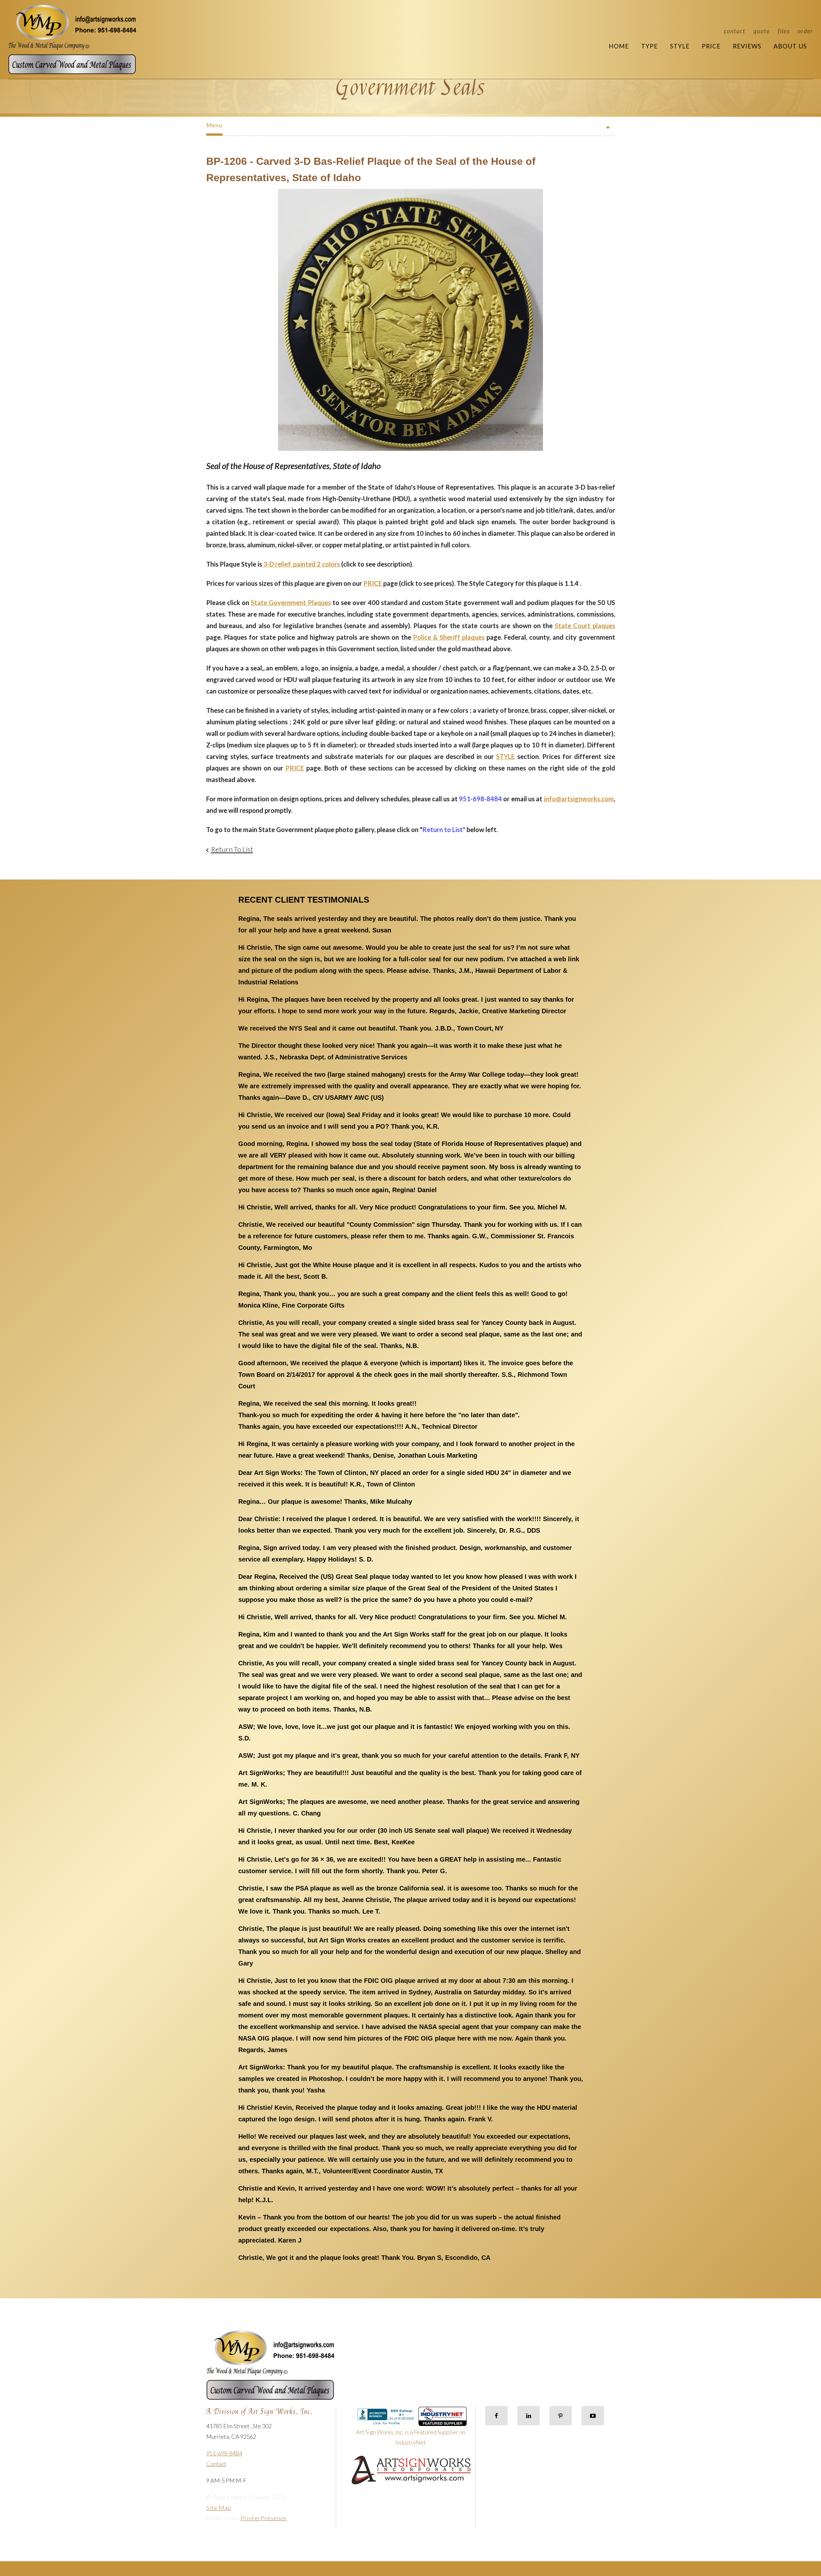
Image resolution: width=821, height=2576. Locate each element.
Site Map (219, 2508)
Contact (735, 31)
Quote (762, 31)
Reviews (747, 46)
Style (680, 46)
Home (619, 46)
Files (784, 31)
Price (711, 46)
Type (649, 46)
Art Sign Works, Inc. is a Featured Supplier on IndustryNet (411, 2437)
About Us (790, 46)
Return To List (232, 849)
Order (805, 31)
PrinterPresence (264, 2518)
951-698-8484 (224, 2453)
